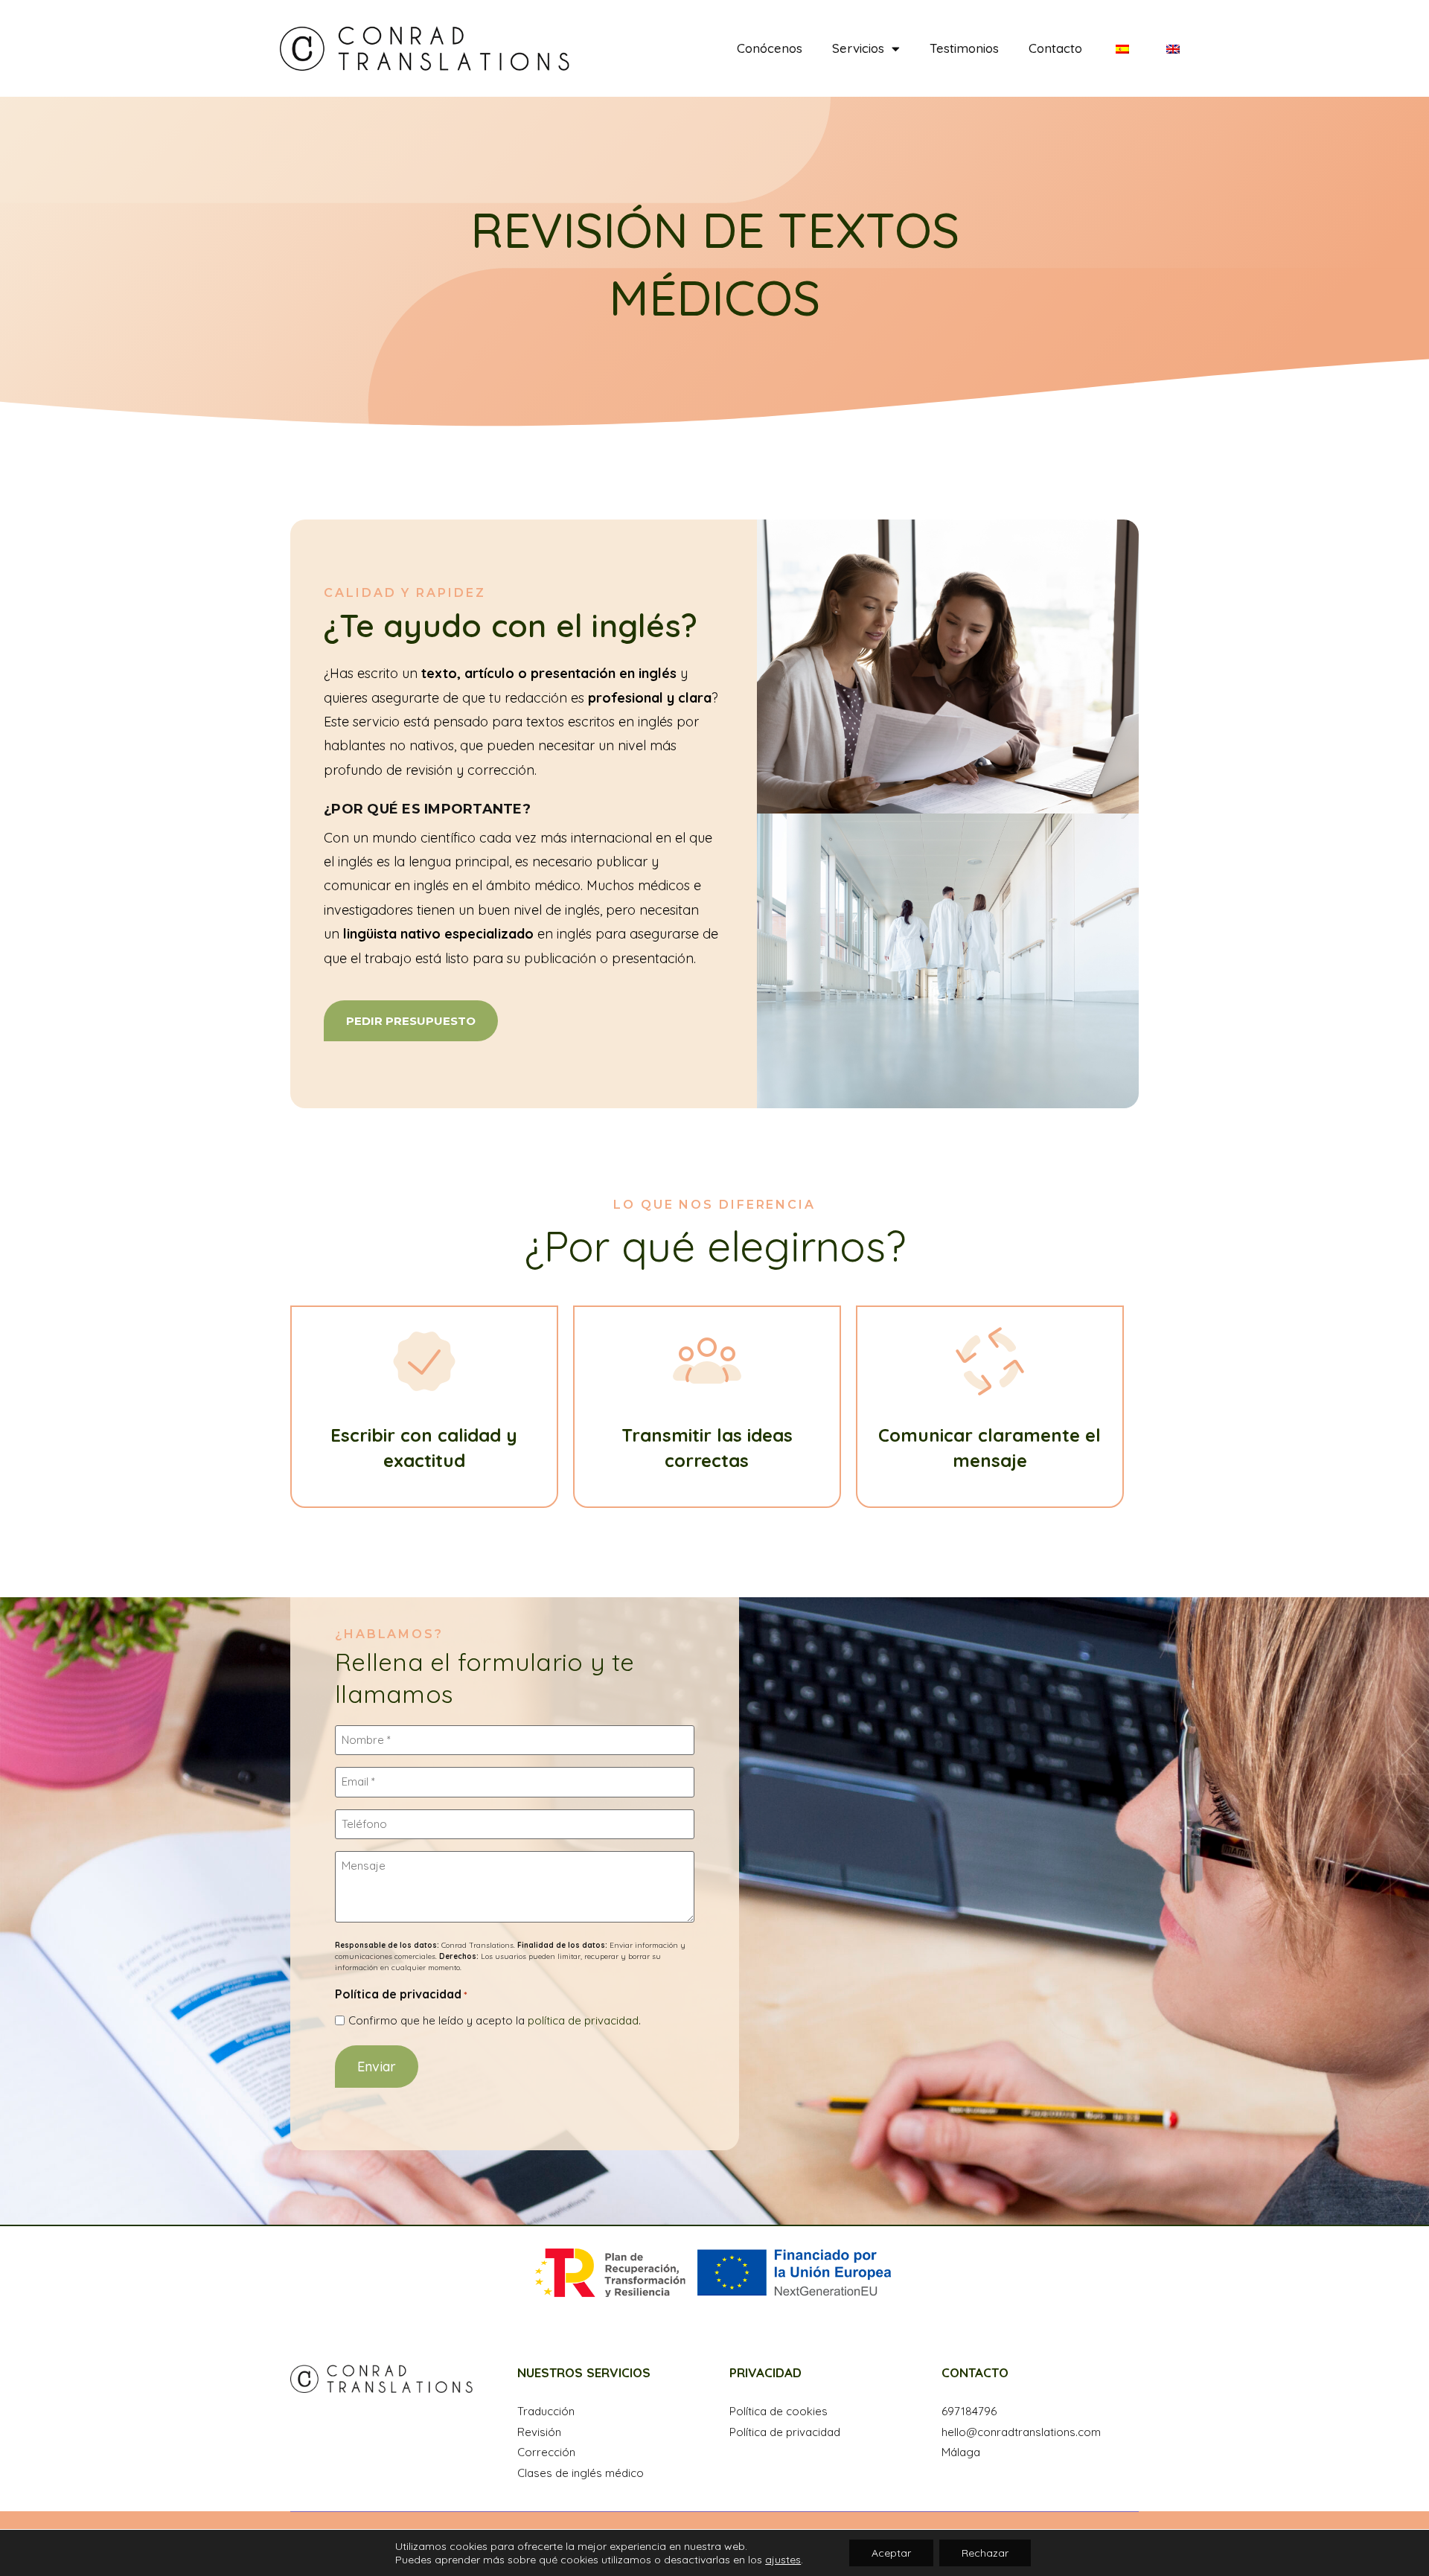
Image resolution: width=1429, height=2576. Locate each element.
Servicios (858, 48)
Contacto (1055, 48)
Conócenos (770, 48)
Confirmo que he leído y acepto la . (495, 2020)
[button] (411, 1021)
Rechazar (985, 2553)
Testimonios (964, 48)
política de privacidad (583, 2020)
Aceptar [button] (891, 2553)
